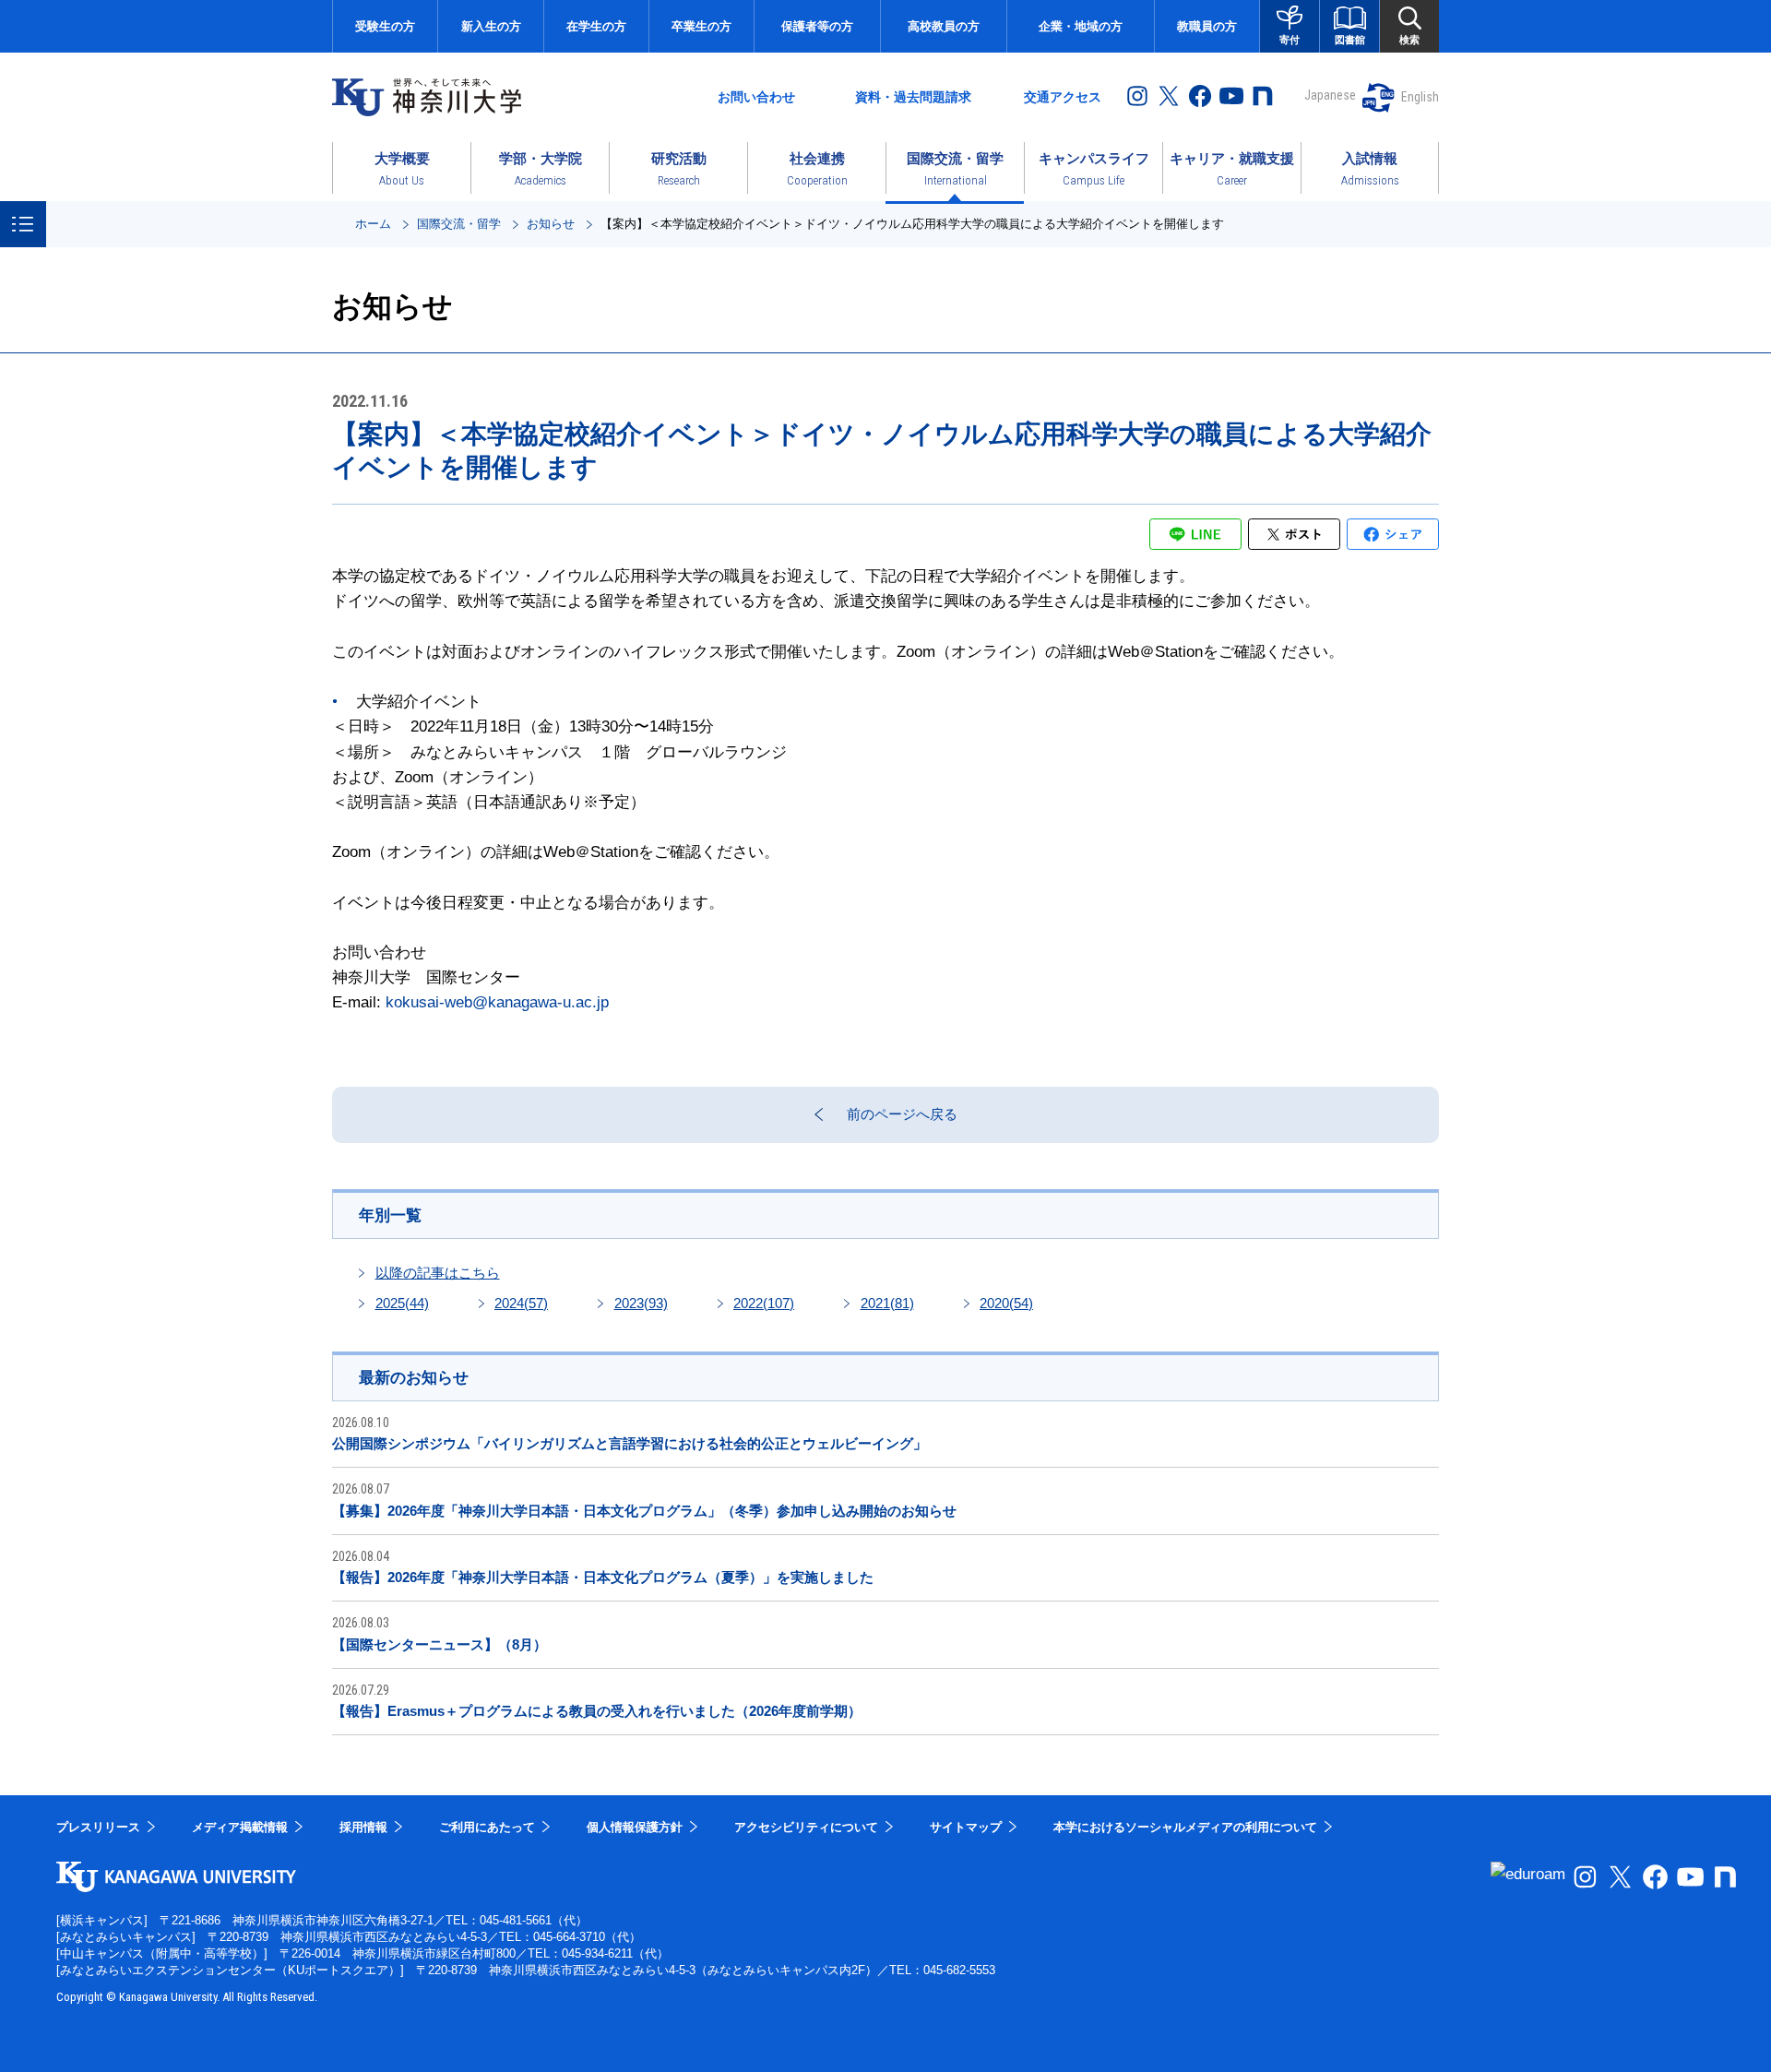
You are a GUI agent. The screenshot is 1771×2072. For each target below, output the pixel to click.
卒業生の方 (701, 26)
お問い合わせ (756, 97)
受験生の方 (385, 26)
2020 (1006, 1303)
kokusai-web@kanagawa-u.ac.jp (497, 1002)
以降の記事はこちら (438, 1273)
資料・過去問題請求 (913, 97)
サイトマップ (966, 1827)
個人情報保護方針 (635, 1827)
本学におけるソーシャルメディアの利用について (1185, 1827)
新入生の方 (491, 26)
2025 (402, 1303)
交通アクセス (1063, 97)
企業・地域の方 (1081, 26)
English (1420, 97)
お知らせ (551, 224)
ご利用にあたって (487, 1827)
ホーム (373, 224)
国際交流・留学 (459, 224)
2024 (521, 1303)
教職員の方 (1207, 26)
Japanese (1330, 95)
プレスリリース (98, 1827)
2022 (764, 1303)
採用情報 (363, 1827)
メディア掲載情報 (240, 1827)
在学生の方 (596, 26)
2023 (641, 1303)
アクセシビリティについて (806, 1827)
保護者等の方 (817, 26)
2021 (887, 1303)
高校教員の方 (944, 26)
